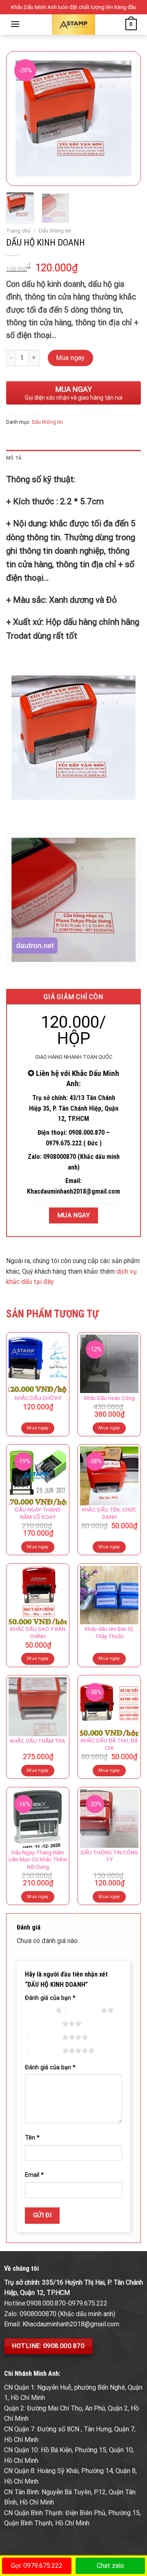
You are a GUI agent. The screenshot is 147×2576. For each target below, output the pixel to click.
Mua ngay (70, 358)
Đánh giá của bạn (50, 1998)
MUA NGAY (74, 1215)
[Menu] (15, 24)
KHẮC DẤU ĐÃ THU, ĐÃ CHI (109, 1744)
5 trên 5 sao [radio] (45, 2051)
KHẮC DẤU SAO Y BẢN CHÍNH (38, 1632)
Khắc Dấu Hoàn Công (109, 1398)
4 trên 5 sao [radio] (45, 2037)
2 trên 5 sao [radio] (84, 2010)
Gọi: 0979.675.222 (37, 2566)
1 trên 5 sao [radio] (38, 2010)
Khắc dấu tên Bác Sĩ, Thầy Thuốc (109, 1632)
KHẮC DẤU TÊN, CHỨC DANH (109, 1513)
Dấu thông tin (55, 230)
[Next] (128, 119)
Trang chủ (18, 230)
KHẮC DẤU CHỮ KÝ (38, 1398)
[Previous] (19, 119)
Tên (32, 2138)
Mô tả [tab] (14, 458)
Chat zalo (110, 2566)
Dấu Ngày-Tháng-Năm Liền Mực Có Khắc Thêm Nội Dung (38, 1859)
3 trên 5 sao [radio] (45, 2024)
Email (34, 2175)
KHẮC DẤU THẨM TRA (38, 1741)
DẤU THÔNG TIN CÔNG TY (109, 1856)
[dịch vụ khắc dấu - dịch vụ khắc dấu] (74, 25)
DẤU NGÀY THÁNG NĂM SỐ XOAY (38, 1513)
